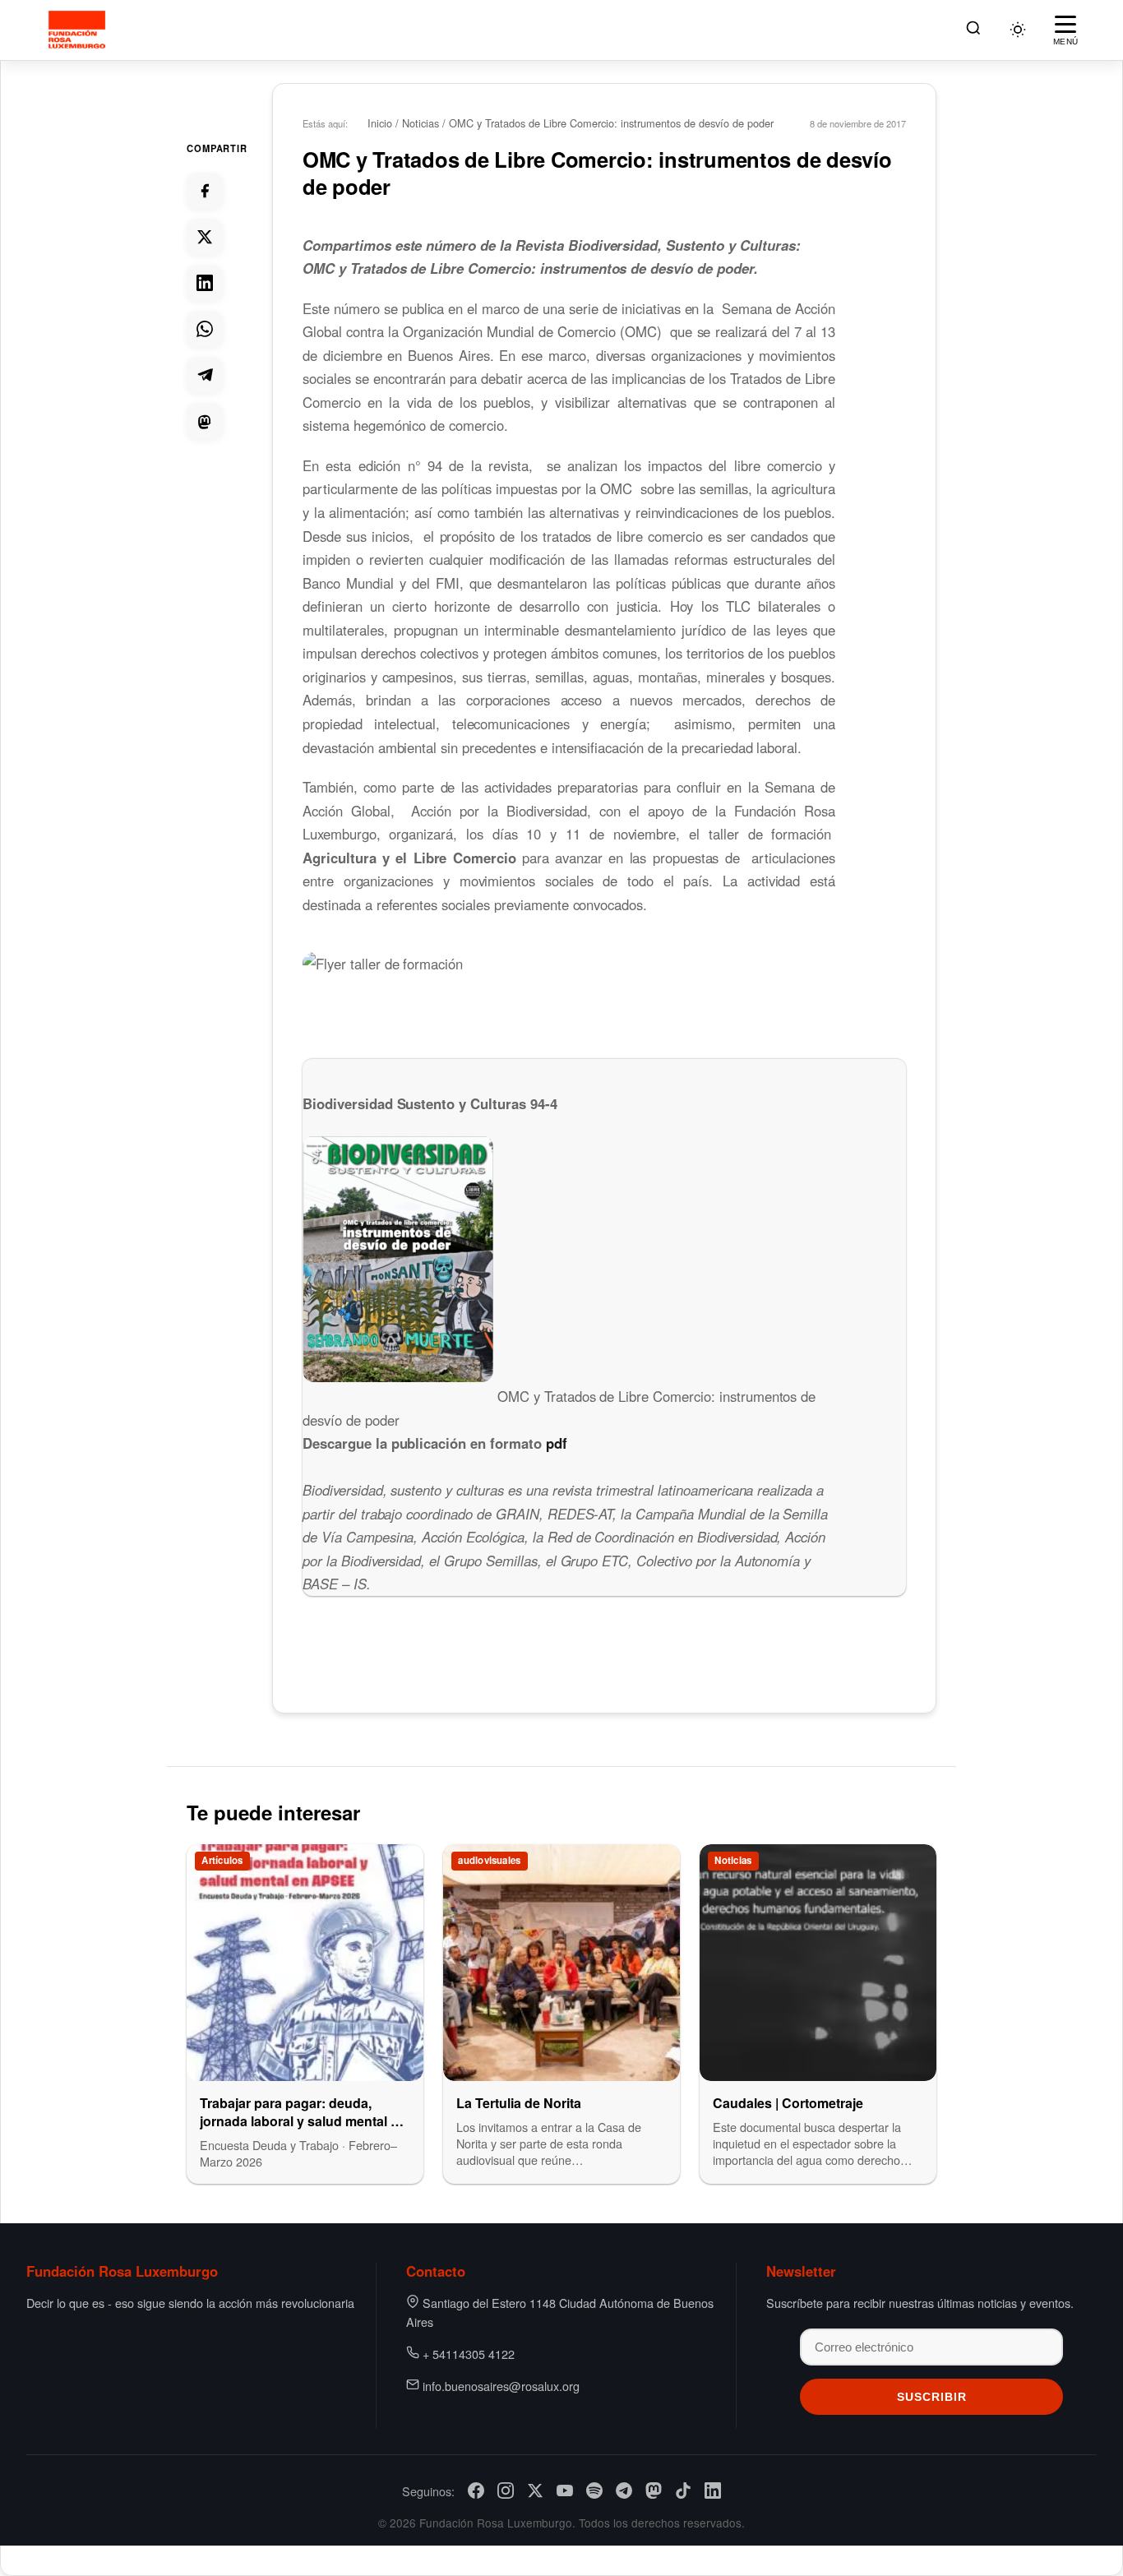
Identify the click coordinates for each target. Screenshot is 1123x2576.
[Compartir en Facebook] (205, 191)
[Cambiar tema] (1018, 30)
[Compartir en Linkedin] (205, 283)
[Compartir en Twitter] (205, 237)
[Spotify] (594, 2490)
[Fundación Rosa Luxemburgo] (79, 30)
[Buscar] (973, 30)
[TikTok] (683, 2490)
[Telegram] (624, 2490)
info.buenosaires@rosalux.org (501, 2386)
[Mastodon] (654, 2490)
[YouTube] (565, 2490)
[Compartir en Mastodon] (205, 421)
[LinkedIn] (713, 2490)
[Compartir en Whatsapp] (205, 329)
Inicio (380, 123)
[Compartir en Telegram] (205, 375)
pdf (557, 1443)
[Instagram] (506, 2490)
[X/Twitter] (535, 2490)
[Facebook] (476, 2490)
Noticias (421, 123)
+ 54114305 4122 (469, 2354)
